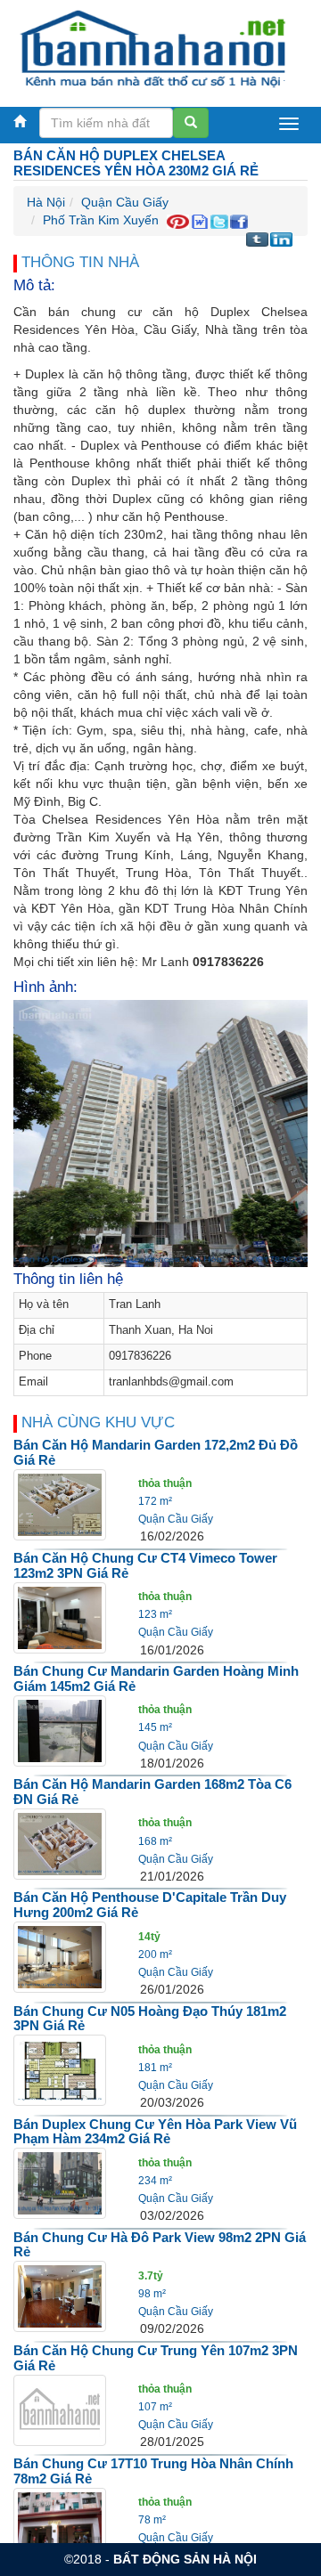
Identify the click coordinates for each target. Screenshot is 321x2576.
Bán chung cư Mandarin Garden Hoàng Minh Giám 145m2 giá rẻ (156, 1678)
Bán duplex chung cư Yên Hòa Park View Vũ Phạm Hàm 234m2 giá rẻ (155, 2132)
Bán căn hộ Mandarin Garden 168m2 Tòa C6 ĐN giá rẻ (152, 1792)
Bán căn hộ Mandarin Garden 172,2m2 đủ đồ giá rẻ (156, 1452)
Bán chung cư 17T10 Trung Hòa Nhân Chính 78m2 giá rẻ (153, 2471)
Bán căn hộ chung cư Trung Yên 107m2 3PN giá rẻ (156, 2358)
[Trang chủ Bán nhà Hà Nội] (154, 48)
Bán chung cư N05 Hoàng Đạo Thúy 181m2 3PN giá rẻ (150, 2019)
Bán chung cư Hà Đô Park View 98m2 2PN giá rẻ (160, 2245)
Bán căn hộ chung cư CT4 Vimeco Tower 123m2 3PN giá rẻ (145, 1565)
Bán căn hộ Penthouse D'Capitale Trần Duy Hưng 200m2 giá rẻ (150, 1905)
